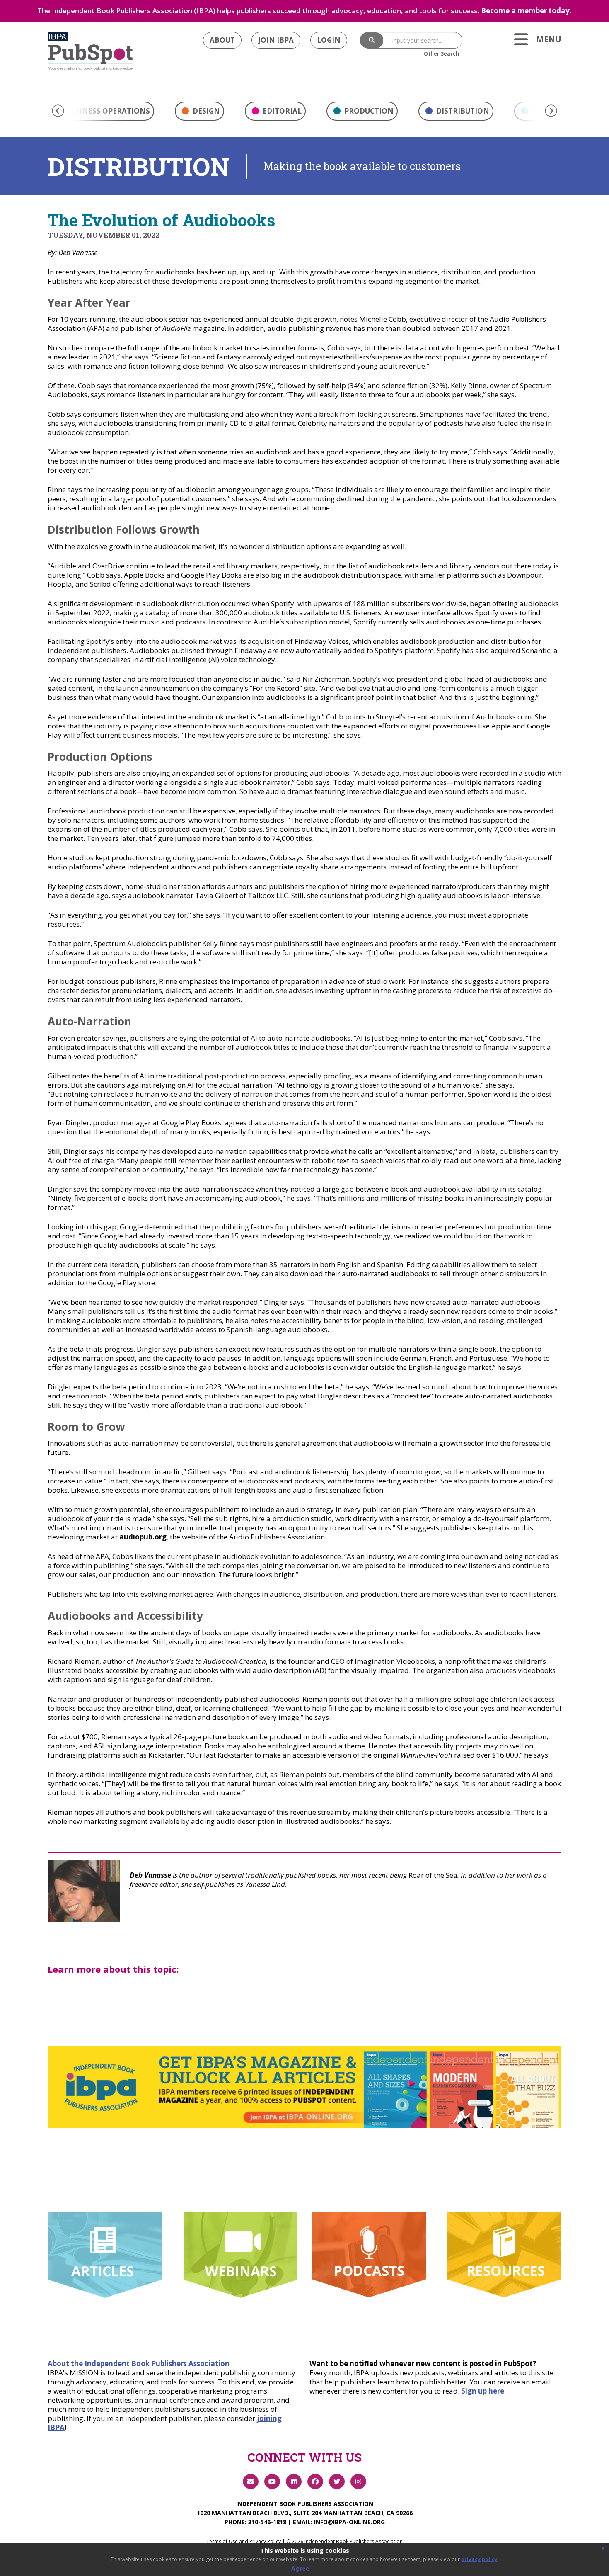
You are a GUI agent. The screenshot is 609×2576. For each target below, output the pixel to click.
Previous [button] (58, 111)
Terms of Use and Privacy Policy (244, 2541)
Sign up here (483, 2391)
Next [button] (551, 111)
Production (368, 111)
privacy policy (479, 2559)
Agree (300, 2568)
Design (205, 111)
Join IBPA (276, 40)
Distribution (462, 111)
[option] (199, 113)
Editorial (281, 111)
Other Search (441, 54)
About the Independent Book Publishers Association (139, 2364)
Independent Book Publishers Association (305, 2504)
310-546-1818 (267, 2522)
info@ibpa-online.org (349, 2522)
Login (329, 40)
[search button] (372, 40)
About (222, 40)
